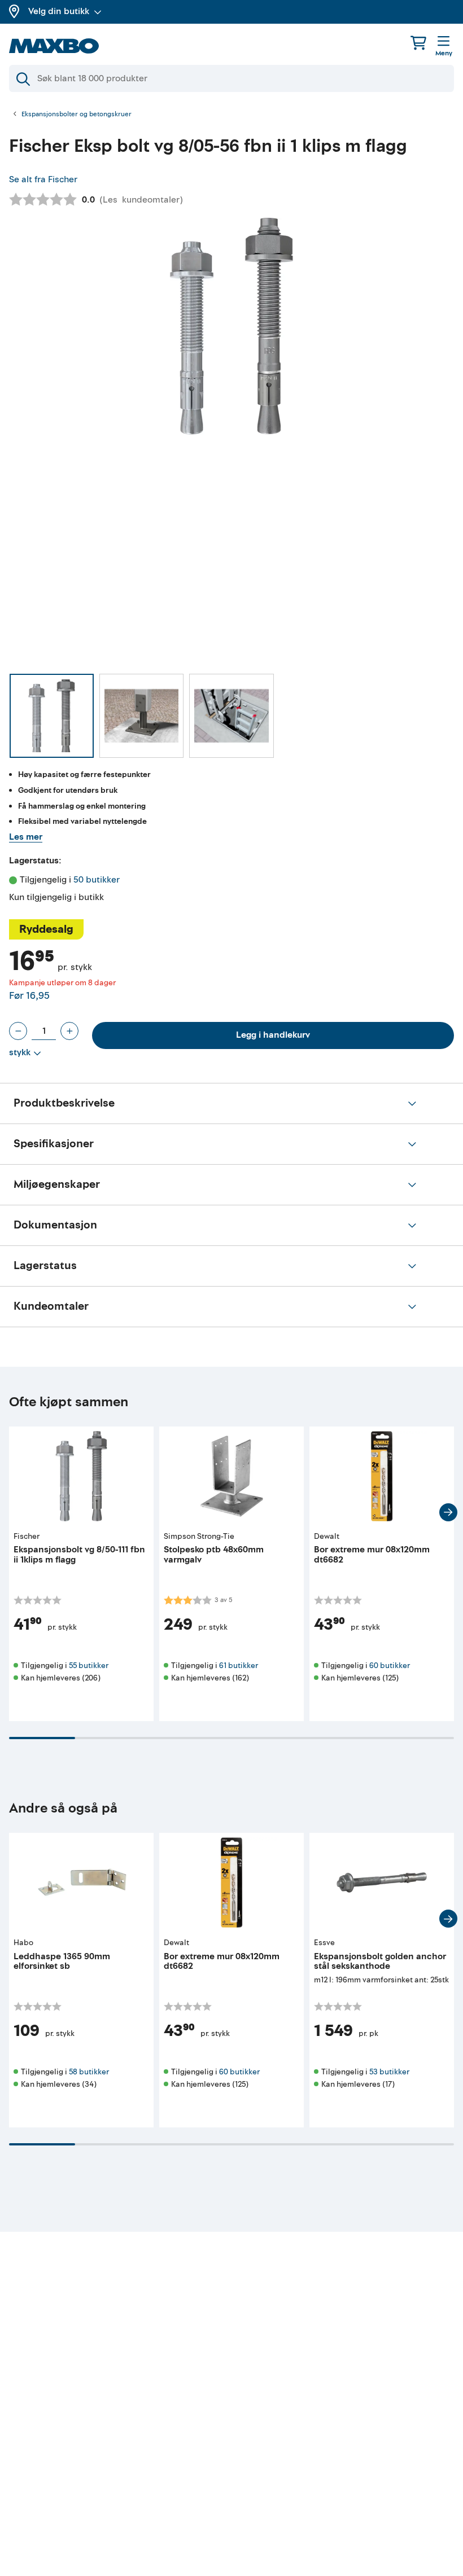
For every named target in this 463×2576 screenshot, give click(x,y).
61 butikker (239, 1666)
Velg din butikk (59, 11)
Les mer (26, 837)
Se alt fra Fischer (43, 179)
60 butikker (390, 1666)
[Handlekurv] (418, 43)
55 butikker (89, 1666)
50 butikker (97, 880)
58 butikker (89, 2072)
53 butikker (389, 2072)
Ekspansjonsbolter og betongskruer (77, 115)
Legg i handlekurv (273, 1035)
